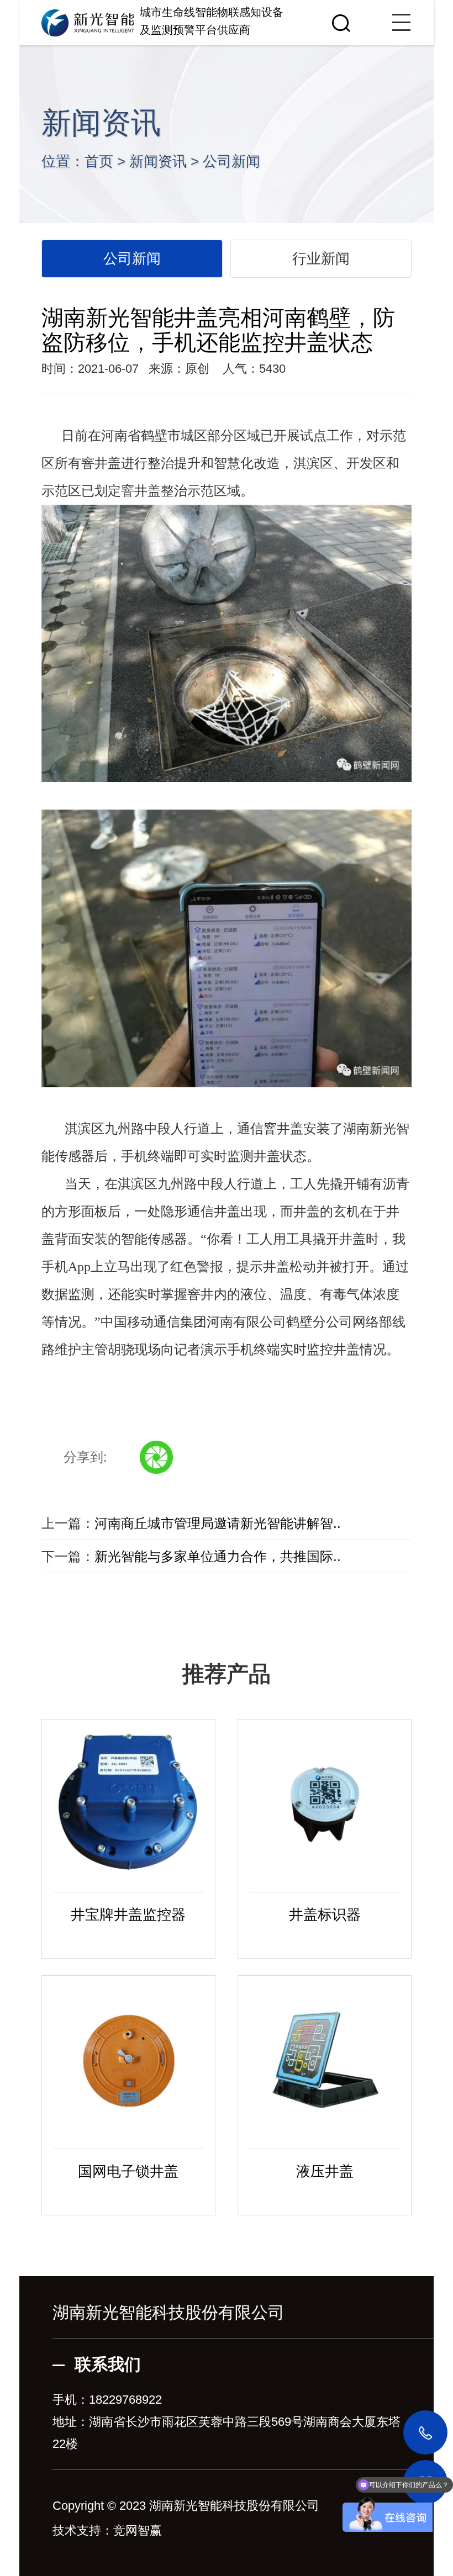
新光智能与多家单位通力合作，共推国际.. (218, 1556)
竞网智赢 (138, 2530)
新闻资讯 (158, 161)
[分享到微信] (156, 1457)
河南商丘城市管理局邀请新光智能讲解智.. (218, 1523)
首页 (99, 161)
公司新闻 (231, 161)
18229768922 (125, 2400)
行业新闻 (321, 258)
